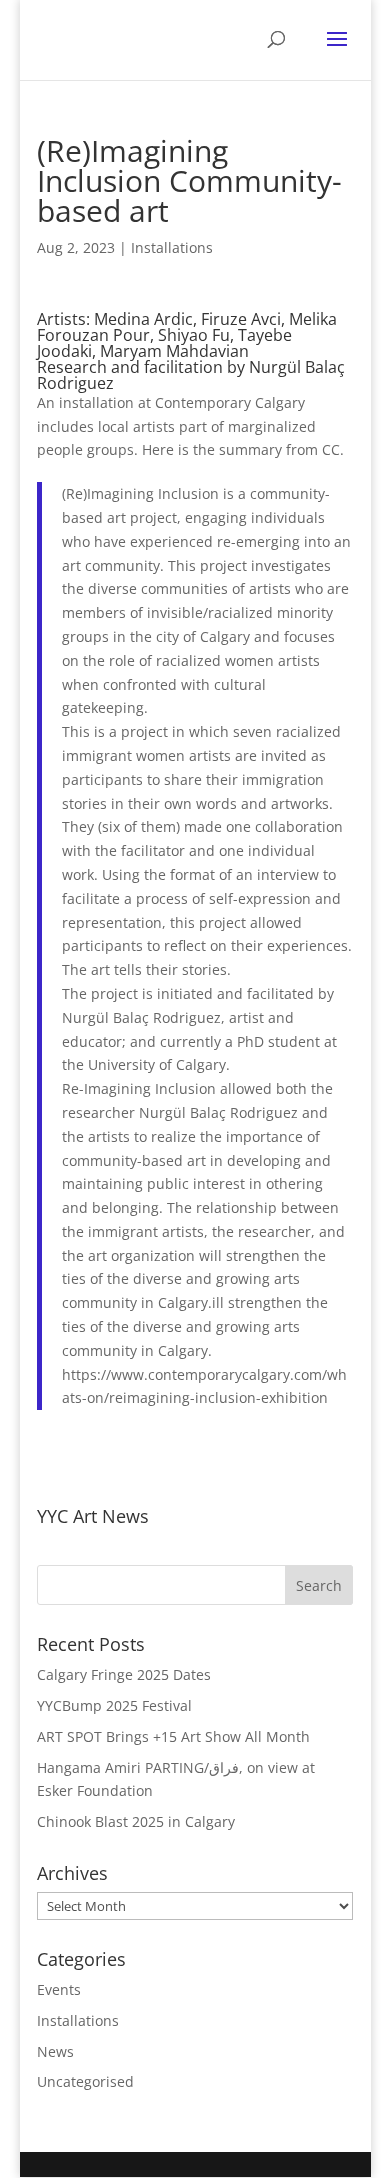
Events (59, 1989)
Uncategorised (85, 2081)
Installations (172, 247)
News (55, 2051)
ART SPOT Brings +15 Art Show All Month (173, 1736)
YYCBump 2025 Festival (114, 1705)
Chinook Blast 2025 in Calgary (136, 1821)
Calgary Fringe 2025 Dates (124, 1674)
